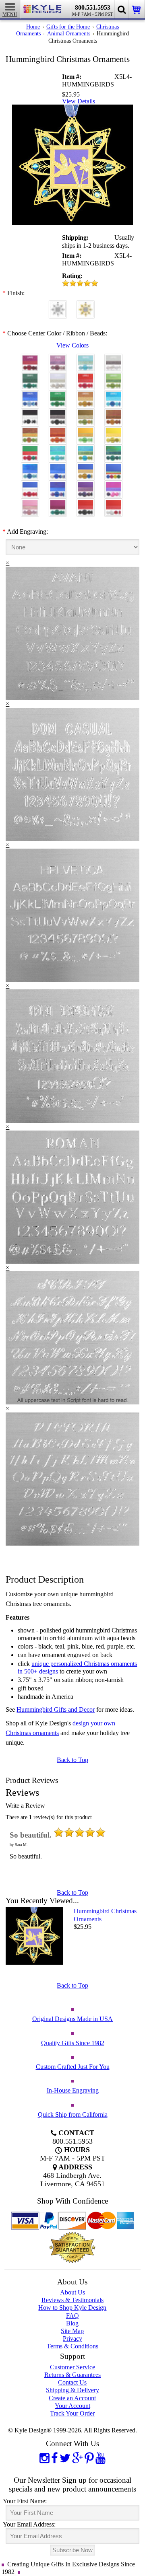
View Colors (72, 345)
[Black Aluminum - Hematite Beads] (58, 414)
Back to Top (72, 1760)
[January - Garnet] (30, 359)
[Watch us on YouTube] (100, 2458)
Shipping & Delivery (72, 2390)
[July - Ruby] (86, 377)
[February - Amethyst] (58, 359)
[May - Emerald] (30, 377)
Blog (72, 2323)
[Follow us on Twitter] (65, 2458)
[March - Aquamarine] (86, 359)
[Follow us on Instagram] (45, 2458)
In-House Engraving (73, 2090)
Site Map (72, 2331)
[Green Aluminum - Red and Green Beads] (30, 450)
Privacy (72, 2339)
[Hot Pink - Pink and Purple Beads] (113, 486)
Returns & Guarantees (72, 2375)
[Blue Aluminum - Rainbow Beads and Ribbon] (113, 468)
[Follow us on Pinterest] (89, 2458)
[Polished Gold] (86, 306)
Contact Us (72, 2382)
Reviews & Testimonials (72, 2300)
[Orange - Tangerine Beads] (58, 432)
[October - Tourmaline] (58, 396)
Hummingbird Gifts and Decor (56, 1709)
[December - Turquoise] (113, 396)
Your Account (72, 2406)
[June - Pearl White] (58, 377)
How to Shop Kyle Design (72, 2308)
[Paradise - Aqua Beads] (58, 450)
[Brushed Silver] (58, 306)
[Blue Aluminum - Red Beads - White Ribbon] (30, 486)
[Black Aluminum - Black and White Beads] (30, 414)
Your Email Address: (29, 2524)
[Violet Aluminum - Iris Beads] (86, 486)
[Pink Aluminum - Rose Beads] (30, 504)
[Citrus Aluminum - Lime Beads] (86, 432)
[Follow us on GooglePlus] (78, 2458)
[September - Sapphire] (30, 396)
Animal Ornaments (69, 33)
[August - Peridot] (113, 377)
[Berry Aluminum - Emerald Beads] (58, 504)
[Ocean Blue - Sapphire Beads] (30, 468)
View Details (79, 101)
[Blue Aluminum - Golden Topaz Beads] (86, 468)
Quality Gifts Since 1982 (73, 2043)
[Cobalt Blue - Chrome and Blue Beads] (58, 468)
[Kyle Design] (43, 9)
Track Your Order (72, 2413)
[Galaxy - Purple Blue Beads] (58, 486)
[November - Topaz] (86, 396)
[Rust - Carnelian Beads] (113, 414)
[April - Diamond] (113, 359)
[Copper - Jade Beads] (30, 432)
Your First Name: (25, 2501)
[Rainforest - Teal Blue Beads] (113, 450)
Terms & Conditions (72, 2346)
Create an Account (72, 2398)
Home (33, 27)
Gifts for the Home (68, 27)
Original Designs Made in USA (72, 2019)
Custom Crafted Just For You (73, 2067)
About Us (72, 2292)
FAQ (72, 2316)
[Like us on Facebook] (55, 2458)
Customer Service (72, 2367)
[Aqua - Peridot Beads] (86, 450)
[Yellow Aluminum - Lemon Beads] (113, 432)
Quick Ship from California (73, 2114)
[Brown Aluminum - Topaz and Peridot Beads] (86, 414)
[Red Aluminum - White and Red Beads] (113, 504)
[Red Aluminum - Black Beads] (86, 504)
